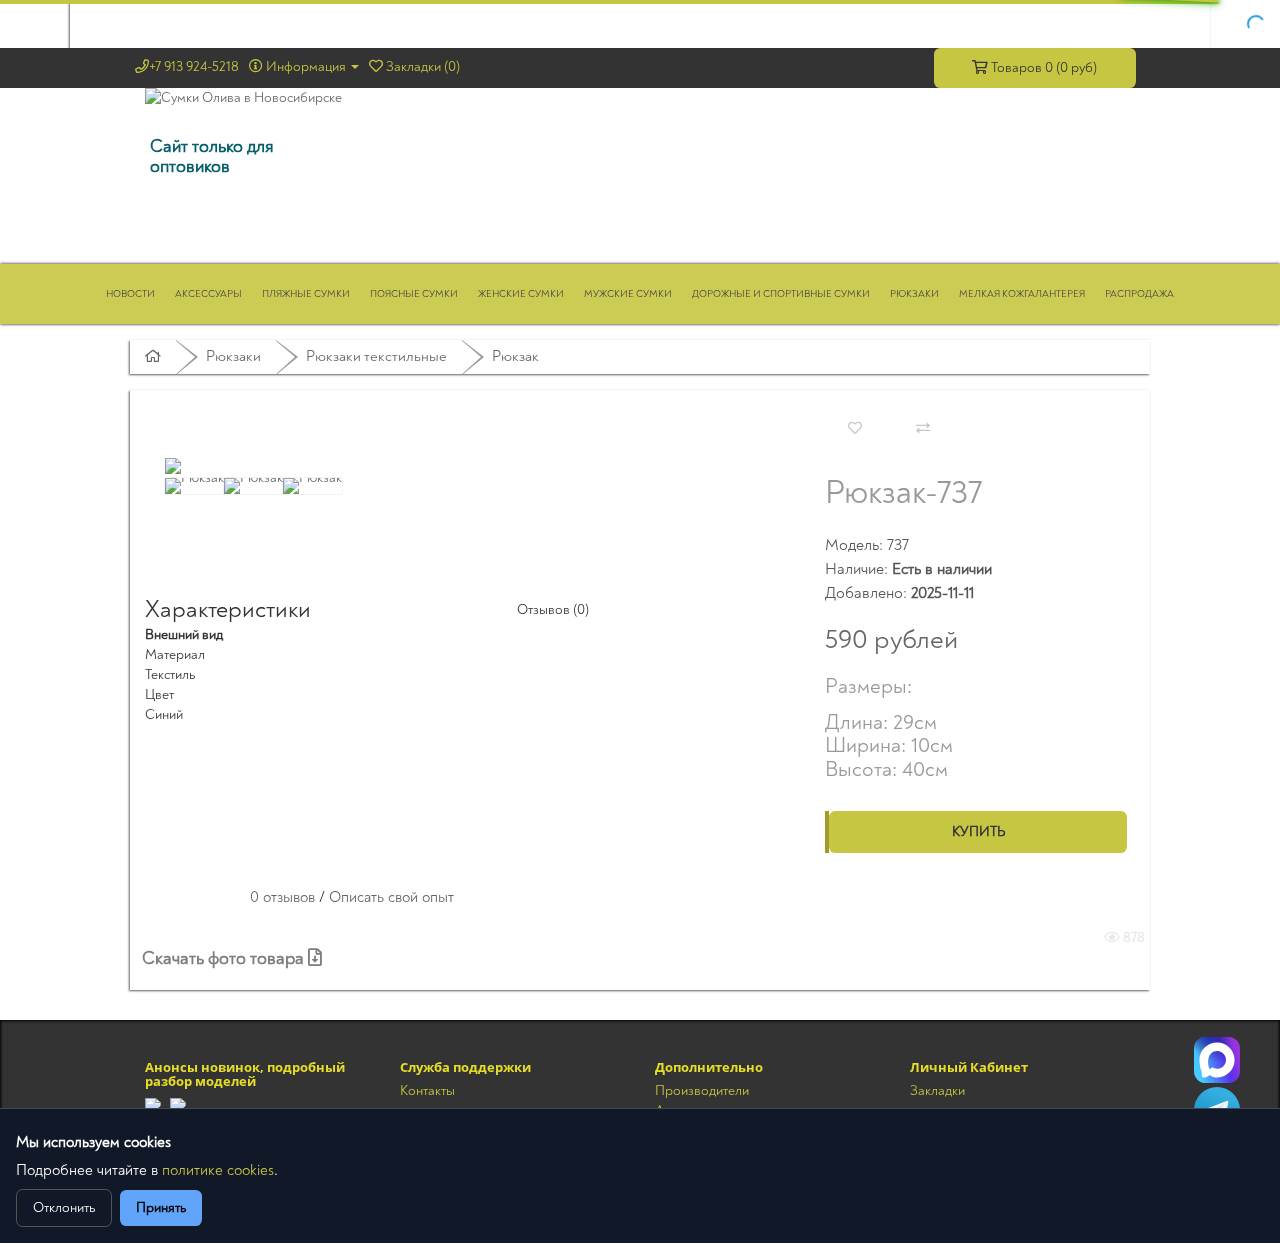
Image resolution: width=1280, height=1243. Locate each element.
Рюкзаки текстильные (376, 356)
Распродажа (1139, 294)
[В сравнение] (923, 429)
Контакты (427, 1090)
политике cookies (218, 1170)
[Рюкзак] (173, 466)
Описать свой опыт (391, 897)
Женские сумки (521, 294)
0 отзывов (282, 897)
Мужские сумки (628, 294)
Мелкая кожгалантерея (1022, 294)
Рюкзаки (914, 294)
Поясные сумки (414, 294)
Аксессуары (208, 294)
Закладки (937, 1090)
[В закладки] (855, 429)
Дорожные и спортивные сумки (781, 294)
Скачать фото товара (225, 958)
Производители (702, 1090)
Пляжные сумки (306, 294)
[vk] (178, 1105)
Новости (130, 294)
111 (1217, 1060)
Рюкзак (515, 356)
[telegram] (153, 1105)
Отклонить (64, 1207)
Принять (161, 1207)
